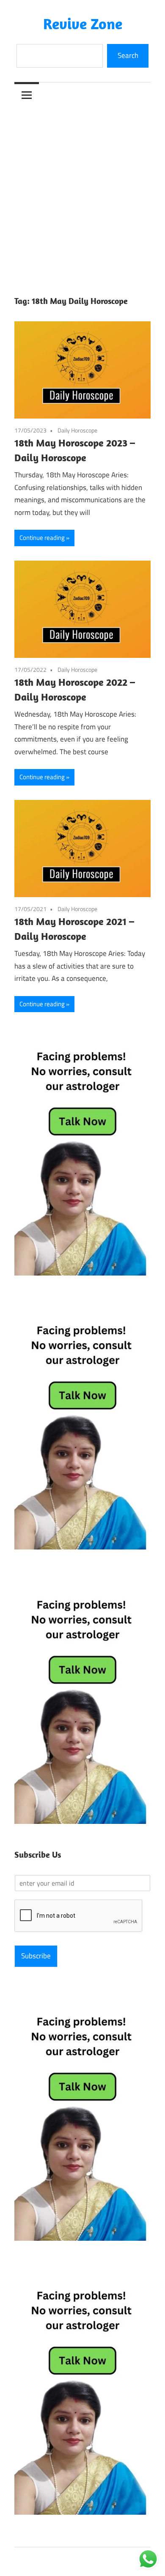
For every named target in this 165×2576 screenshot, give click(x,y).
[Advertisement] (82, 194)
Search (128, 55)
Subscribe (36, 1956)
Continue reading (42, 538)
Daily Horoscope (77, 430)
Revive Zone (83, 23)
